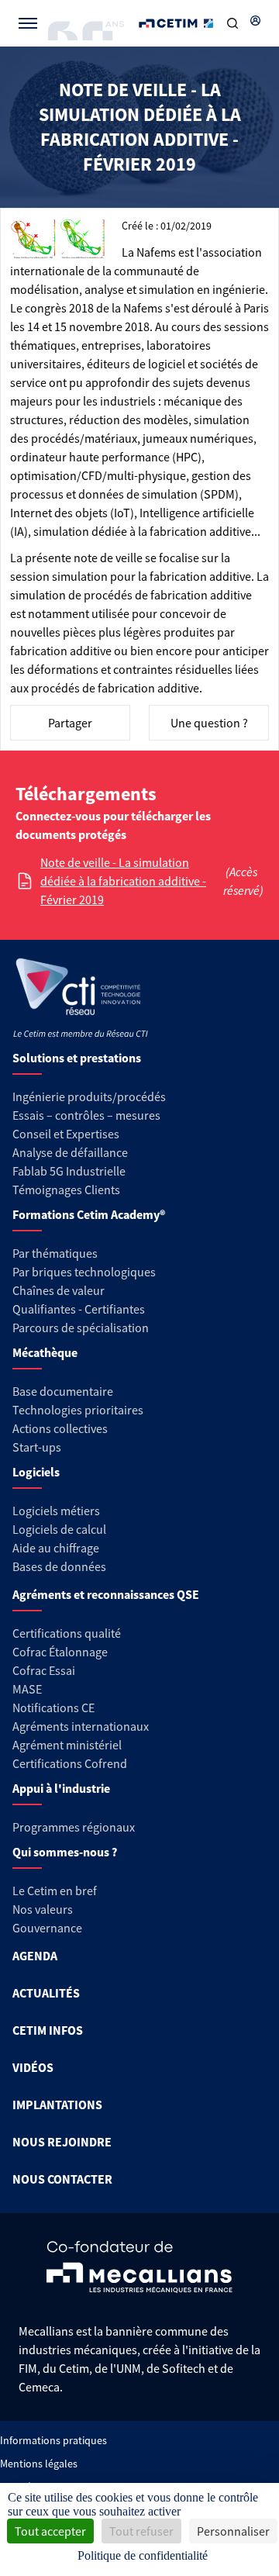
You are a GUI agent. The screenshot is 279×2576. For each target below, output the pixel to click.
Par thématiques (55, 1253)
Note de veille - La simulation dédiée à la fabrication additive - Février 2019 (123, 881)
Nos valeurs (43, 1909)
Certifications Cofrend (70, 1763)
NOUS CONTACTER (62, 2179)
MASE (27, 1689)
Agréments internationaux (81, 1726)
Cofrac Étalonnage (60, 1652)
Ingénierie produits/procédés (89, 1096)
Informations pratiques (53, 2440)
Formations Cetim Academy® (89, 1214)
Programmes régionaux (74, 1827)
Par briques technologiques (84, 1272)
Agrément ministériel (67, 1745)
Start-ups (37, 1447)
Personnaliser (233, 2531)
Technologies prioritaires (78, 1410)
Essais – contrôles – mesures (86, 1115)
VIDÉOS (33, 2067)
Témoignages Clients (66, 1190)
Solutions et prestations (77, 1058)
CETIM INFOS (48, 2030)
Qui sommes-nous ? (65, 1852)
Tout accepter (50, 2531)
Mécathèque (45, 1352)
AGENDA (35, 1956)
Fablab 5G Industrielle (69, 1171)
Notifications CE (53, 1708)
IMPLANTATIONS (57, 2105)
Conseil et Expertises (66, 1134)
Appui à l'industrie (61, 1788)
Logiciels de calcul (59, 1529)
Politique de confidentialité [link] (143, 2555)
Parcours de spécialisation (81, 1328)
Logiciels (36, 1472)
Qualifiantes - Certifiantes (79, 1309)
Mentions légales (39, 2464)
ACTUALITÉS (46, 1993)
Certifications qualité (67, 1633)
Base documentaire (63, 1391)
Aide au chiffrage (56, 1548)
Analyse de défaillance (70, 1152)
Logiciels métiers (56, 1511)
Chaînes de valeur (59, 1290)
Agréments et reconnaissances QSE (106, 1594)
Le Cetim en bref (55, 1891)
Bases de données (59, 1566)
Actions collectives (60, 1428)
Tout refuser (141, 2531)
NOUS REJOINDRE (62, 2142)
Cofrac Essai (44, 1670)
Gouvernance (47, 1928)
